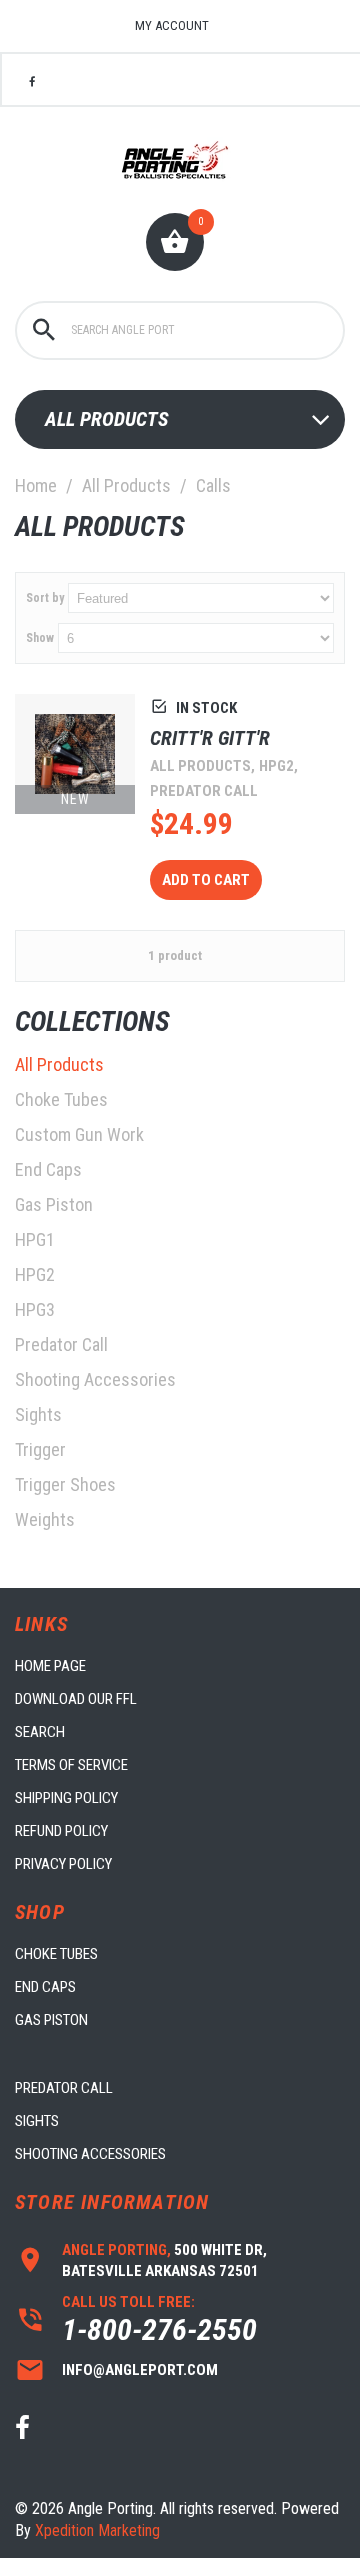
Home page (50, 1666)
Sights (38, 1414)
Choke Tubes (61, 1099)
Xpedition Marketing (97, 2530)
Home (36, 485)
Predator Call (61, 1344)
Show (40, 638)
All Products (126, 485)
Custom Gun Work (79, 1134)
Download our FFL (76, 1699)
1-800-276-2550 (159, 2329)
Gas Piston (54, 1204)
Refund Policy (61, 1831)
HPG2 (35, 1274)
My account (172, 25)
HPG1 (35, 1239)
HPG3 (35, 1309)
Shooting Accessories (95, 1379)
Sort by (45, 598)
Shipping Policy (66, 1798)
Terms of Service (71, 1765)
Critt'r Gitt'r (210, 738)
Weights (45, 1519)
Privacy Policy (63, 1864)
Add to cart (206, 880)
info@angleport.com (140, 2370)
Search (40, 1732)
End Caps (48, 1169)
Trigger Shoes (65, 1484)
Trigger (40, 1449)
